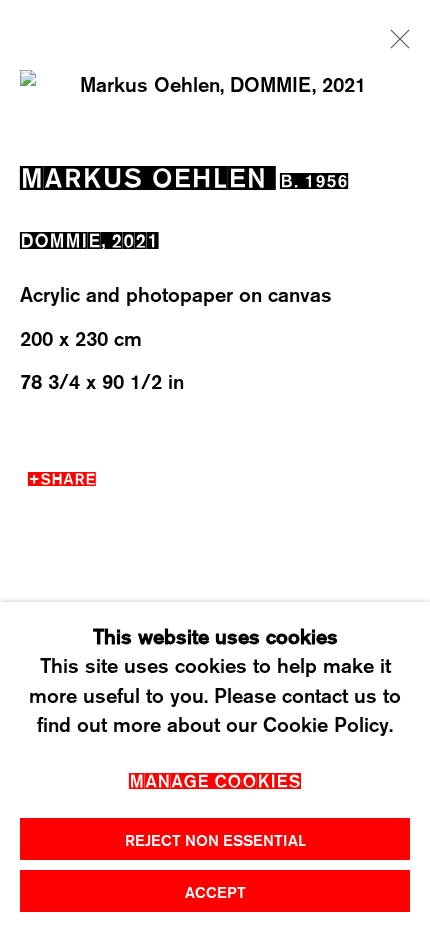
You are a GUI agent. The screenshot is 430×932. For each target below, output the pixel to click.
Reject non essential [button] (215, 840)
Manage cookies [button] (215, 778)
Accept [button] (215, 892)
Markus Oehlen (143, 174)
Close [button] (395, 45)
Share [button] (68, 476)
